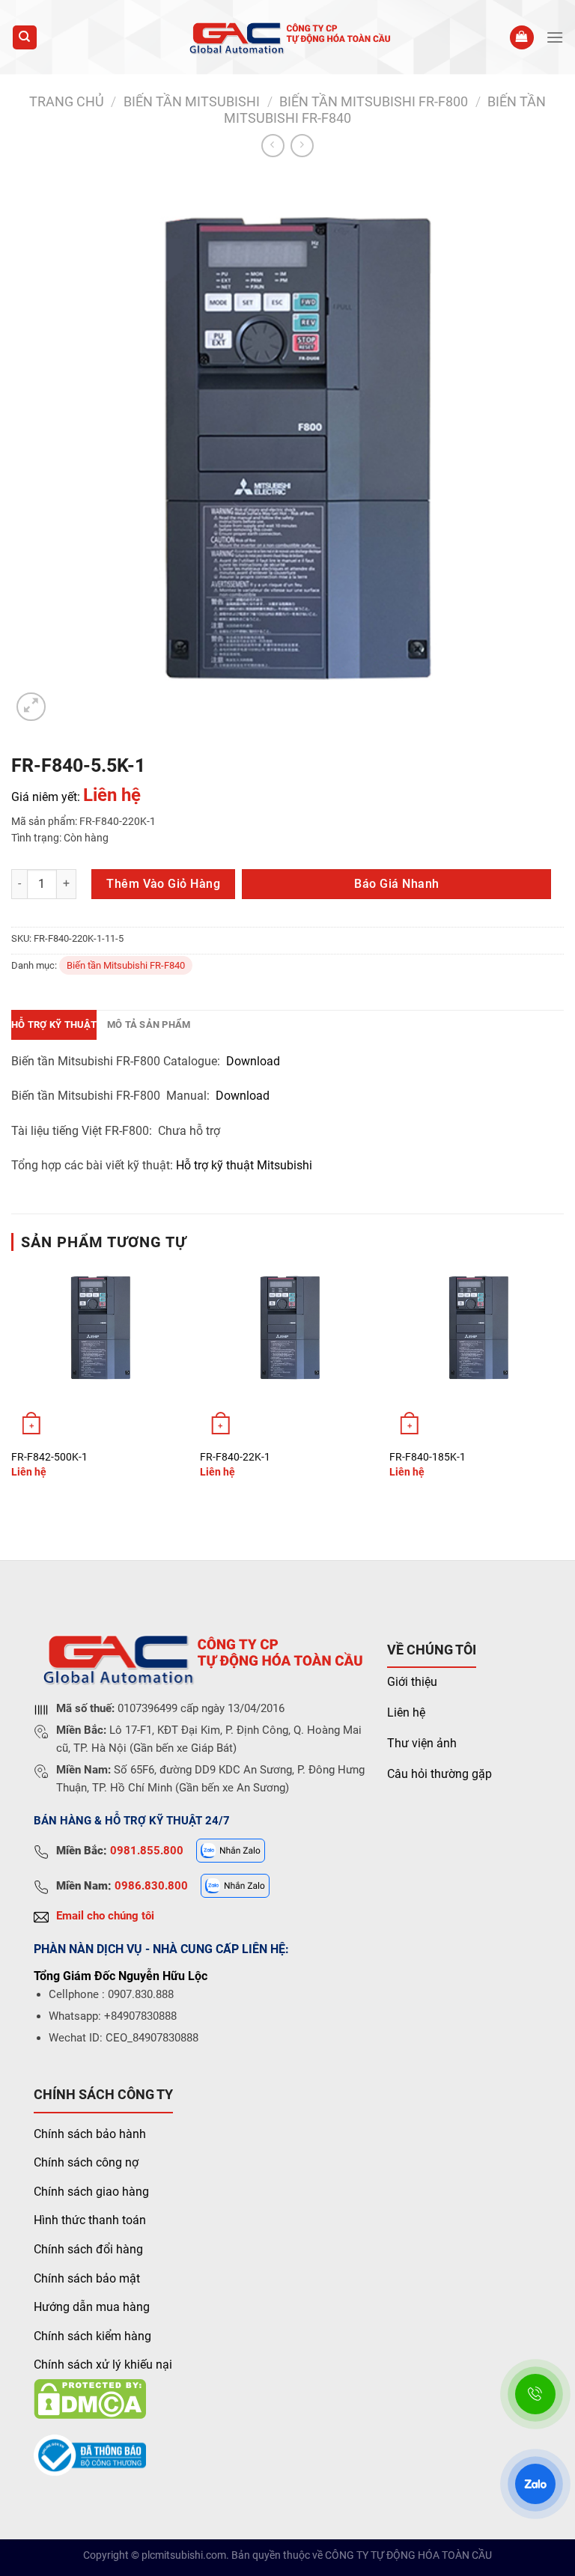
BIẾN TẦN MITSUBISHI (192, 101)
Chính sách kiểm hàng (92, 2336)
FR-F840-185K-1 (428, 1457)
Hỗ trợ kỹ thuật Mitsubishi (246, 1165)
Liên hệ (406, 1712)
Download (253, 1061)
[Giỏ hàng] (522, 38)
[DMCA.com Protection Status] (90, 2398)
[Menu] (555, 37)
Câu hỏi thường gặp (439, 1774)
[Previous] (12, 1385)
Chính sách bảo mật (87, 2278)
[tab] (54, 1025)
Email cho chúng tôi (105, 1916)
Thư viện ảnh (422, 1743)
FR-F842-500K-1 (49, 1457)
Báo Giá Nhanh (396, 884)
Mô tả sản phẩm (149, 1024)
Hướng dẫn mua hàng (92, 2307)
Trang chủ (67, 101)
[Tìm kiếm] (25, 38)
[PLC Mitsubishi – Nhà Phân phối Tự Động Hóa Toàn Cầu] (288, 37)
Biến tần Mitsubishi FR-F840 (126, 965)
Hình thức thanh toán (90, 2220)
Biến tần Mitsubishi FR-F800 (374, 101)
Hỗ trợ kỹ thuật (54, 1024)
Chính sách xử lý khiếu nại (103, 2365)
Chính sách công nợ (86, 2162)
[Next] (563, 1385)
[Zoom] (31, 707)
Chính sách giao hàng (91, 2192)
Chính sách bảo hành (90, 2134)
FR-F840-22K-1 (235, 1457)
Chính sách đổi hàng (88, 2249)
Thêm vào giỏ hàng (163, 884)
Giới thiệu (412, 1682)
